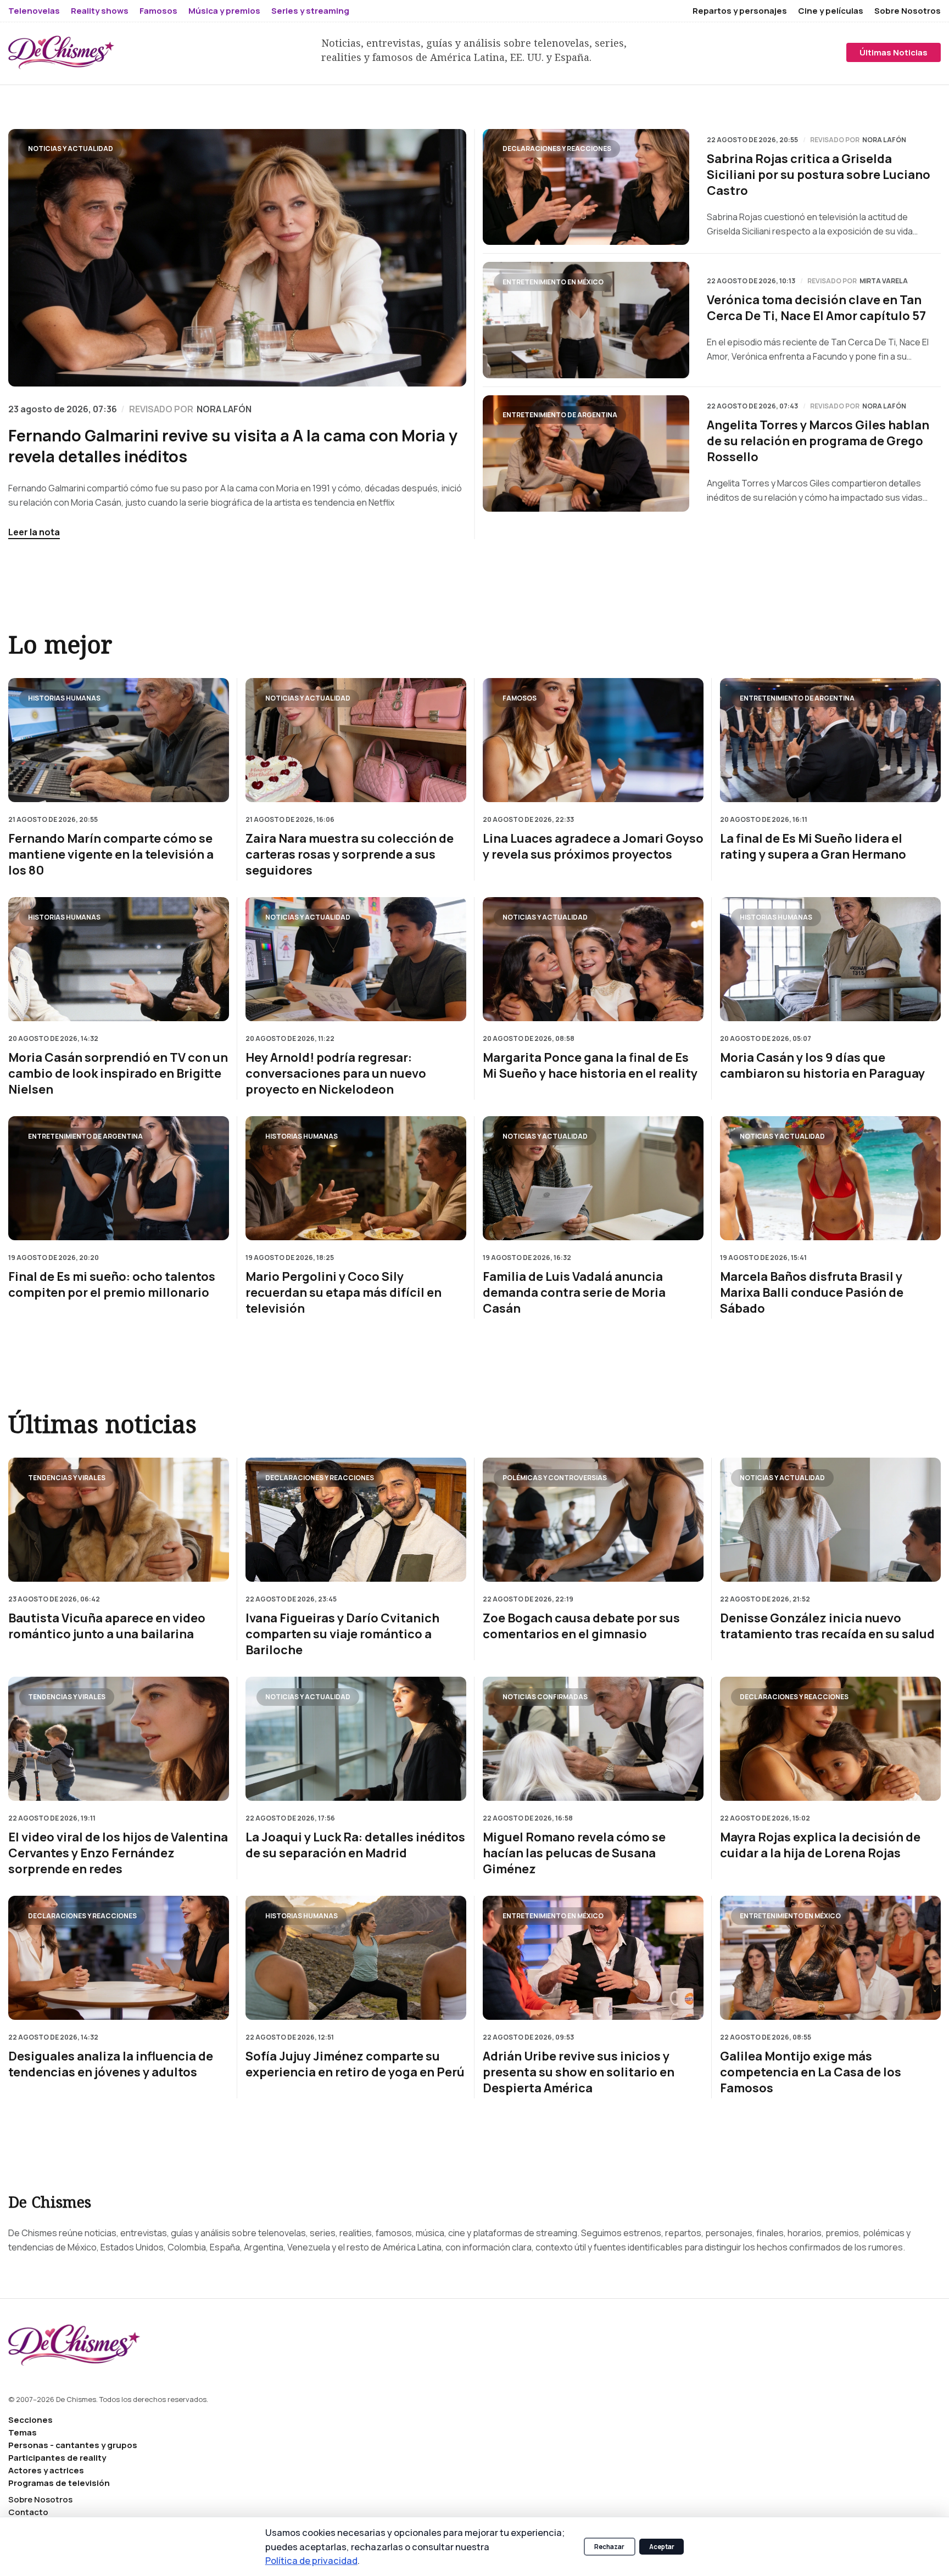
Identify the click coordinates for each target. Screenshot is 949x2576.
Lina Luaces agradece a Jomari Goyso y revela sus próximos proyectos (593, 847)
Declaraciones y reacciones (557, 149)
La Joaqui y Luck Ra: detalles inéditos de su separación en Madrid (355, 1845)
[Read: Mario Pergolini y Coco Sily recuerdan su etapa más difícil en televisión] (356, 1178)
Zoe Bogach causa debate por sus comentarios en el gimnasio (581, 1626)
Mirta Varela (884, 281)
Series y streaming (310, 11)
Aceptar (662, 2547)
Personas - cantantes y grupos (73, 2445)
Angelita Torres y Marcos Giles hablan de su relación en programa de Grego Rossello (818, 441)
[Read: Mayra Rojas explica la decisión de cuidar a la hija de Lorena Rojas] (830, 1739)
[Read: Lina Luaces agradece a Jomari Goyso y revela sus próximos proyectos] (593, 740)
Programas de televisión (59, 2483)
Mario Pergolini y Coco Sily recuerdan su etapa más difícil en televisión (344, 1293)
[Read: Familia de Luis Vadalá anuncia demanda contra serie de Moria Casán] (593, 1178)
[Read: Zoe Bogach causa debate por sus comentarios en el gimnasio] (593, 1520)
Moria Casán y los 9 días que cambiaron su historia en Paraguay (822, 1066)
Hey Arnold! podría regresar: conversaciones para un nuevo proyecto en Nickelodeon (336, 1074)
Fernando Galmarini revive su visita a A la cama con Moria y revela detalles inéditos (233, 446)
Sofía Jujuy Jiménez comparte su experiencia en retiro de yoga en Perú (355, 2065)
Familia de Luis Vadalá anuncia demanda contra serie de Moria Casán (574, 1293)
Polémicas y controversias (555, 1478)
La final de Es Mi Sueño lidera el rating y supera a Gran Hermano (813, 847)
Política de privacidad (311, 2560)
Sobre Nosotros (908, 11)
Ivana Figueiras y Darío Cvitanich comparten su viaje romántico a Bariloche (342, 1634)
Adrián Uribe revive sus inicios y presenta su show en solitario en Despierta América (579, 2073)
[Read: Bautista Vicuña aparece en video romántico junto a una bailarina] (119, 1520)
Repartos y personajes (740, 11)
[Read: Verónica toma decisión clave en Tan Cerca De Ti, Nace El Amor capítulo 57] (586, 320)
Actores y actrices (46, 2470)
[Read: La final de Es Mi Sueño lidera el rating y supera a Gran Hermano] (830, 740)
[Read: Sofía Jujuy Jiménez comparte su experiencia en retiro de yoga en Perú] (356, 1958)
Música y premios (224, 11)
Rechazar (609, 2547)
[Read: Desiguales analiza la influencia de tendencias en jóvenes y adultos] (119, 1958)
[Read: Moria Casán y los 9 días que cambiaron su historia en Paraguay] (830, 959)
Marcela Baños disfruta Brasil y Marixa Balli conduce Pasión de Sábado (812, 1293)
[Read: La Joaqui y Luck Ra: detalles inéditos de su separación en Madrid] (356, 1739)
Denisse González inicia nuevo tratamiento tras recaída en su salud (827, 1626)
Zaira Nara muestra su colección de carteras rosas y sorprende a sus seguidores (350, 855)
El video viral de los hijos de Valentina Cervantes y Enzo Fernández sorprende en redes (118, 1853)
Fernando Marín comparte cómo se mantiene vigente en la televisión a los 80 (111, 855)
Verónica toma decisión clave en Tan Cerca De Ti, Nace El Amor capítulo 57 (816, 308)
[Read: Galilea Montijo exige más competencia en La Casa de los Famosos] (830, 1958)
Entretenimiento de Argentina (560, 415)
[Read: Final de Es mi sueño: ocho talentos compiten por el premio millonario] (119, 1178)
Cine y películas (831, 11)
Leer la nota (34, 532)
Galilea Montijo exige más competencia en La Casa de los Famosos (811, 2073)
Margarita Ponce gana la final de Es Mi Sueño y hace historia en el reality (590, 1066)
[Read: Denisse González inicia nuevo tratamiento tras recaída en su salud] (830, 1520)
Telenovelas (34, 11)
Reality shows (100, 11)
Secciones (30, 2420)
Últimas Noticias (894, 52)
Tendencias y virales (67, 1478)
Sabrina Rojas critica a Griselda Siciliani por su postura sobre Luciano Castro (819, 175)
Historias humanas (64, 698)
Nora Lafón (884, 140)
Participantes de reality (57, 2458)
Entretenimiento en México (553, 282)
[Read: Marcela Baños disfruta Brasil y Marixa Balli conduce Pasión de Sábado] (830, 1178)
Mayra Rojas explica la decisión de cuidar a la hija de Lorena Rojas (820, 1845)
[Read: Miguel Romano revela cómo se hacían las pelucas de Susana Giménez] (593, 1739)
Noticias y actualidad (71, 149)
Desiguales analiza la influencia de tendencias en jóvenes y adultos (111, 2065)
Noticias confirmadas (545, 1697)
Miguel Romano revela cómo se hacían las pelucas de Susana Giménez (574, 1853)
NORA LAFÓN (224, 409)
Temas (23, 2432)
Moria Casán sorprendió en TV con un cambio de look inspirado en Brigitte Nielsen (118, 1074)
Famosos (158, 11)
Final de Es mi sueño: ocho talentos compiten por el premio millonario (112, 1285)
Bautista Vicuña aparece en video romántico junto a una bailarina (107, 1626)
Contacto (28, 2512)
